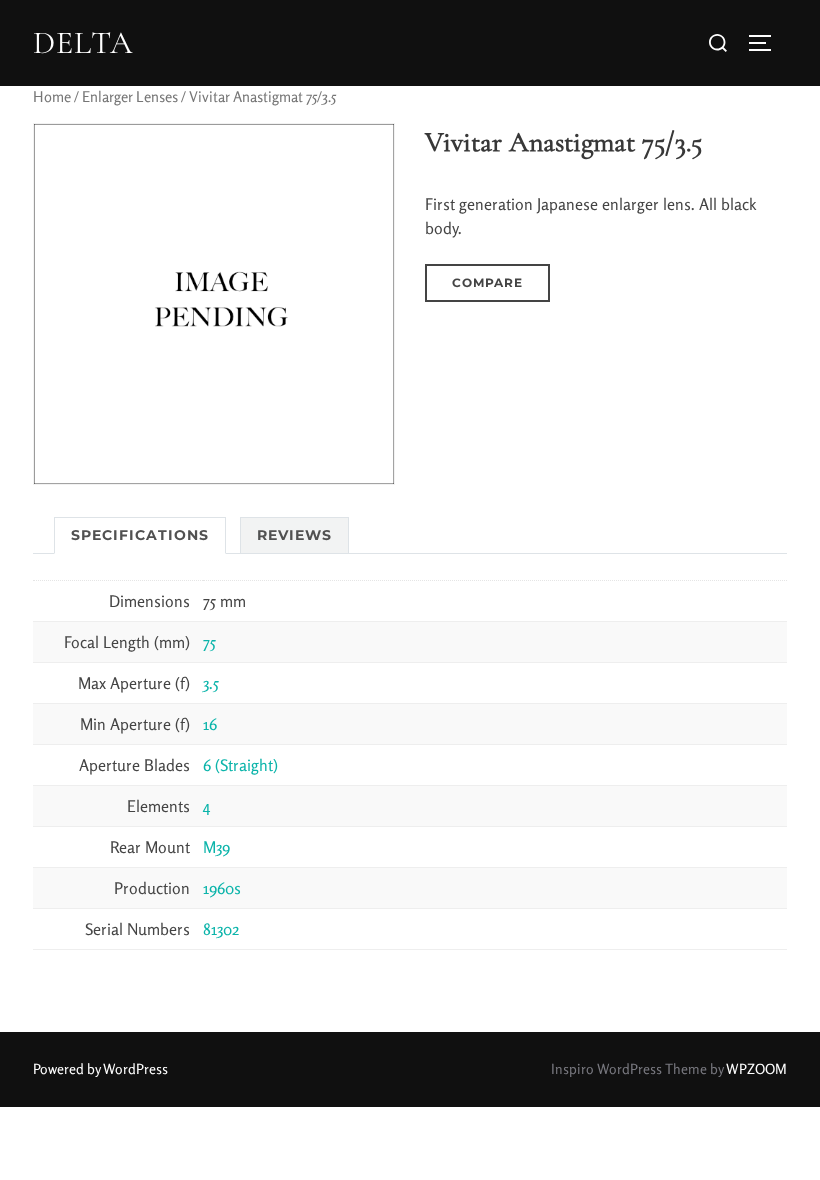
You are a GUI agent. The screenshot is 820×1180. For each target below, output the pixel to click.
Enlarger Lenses (130, 96)
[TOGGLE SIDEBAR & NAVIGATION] (767, 43)
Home (52, 96)
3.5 (211, 683)
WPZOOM (756, 1068)
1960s (222, 888)
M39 (216, 847)
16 (210, 724)
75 (209, 642)
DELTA (83, 43)
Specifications (140, 535)
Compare (487, 282)
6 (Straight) (240, 765)
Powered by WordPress (100, 1068)
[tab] (140, 535)
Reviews (294, 535)
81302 (221, 929)
